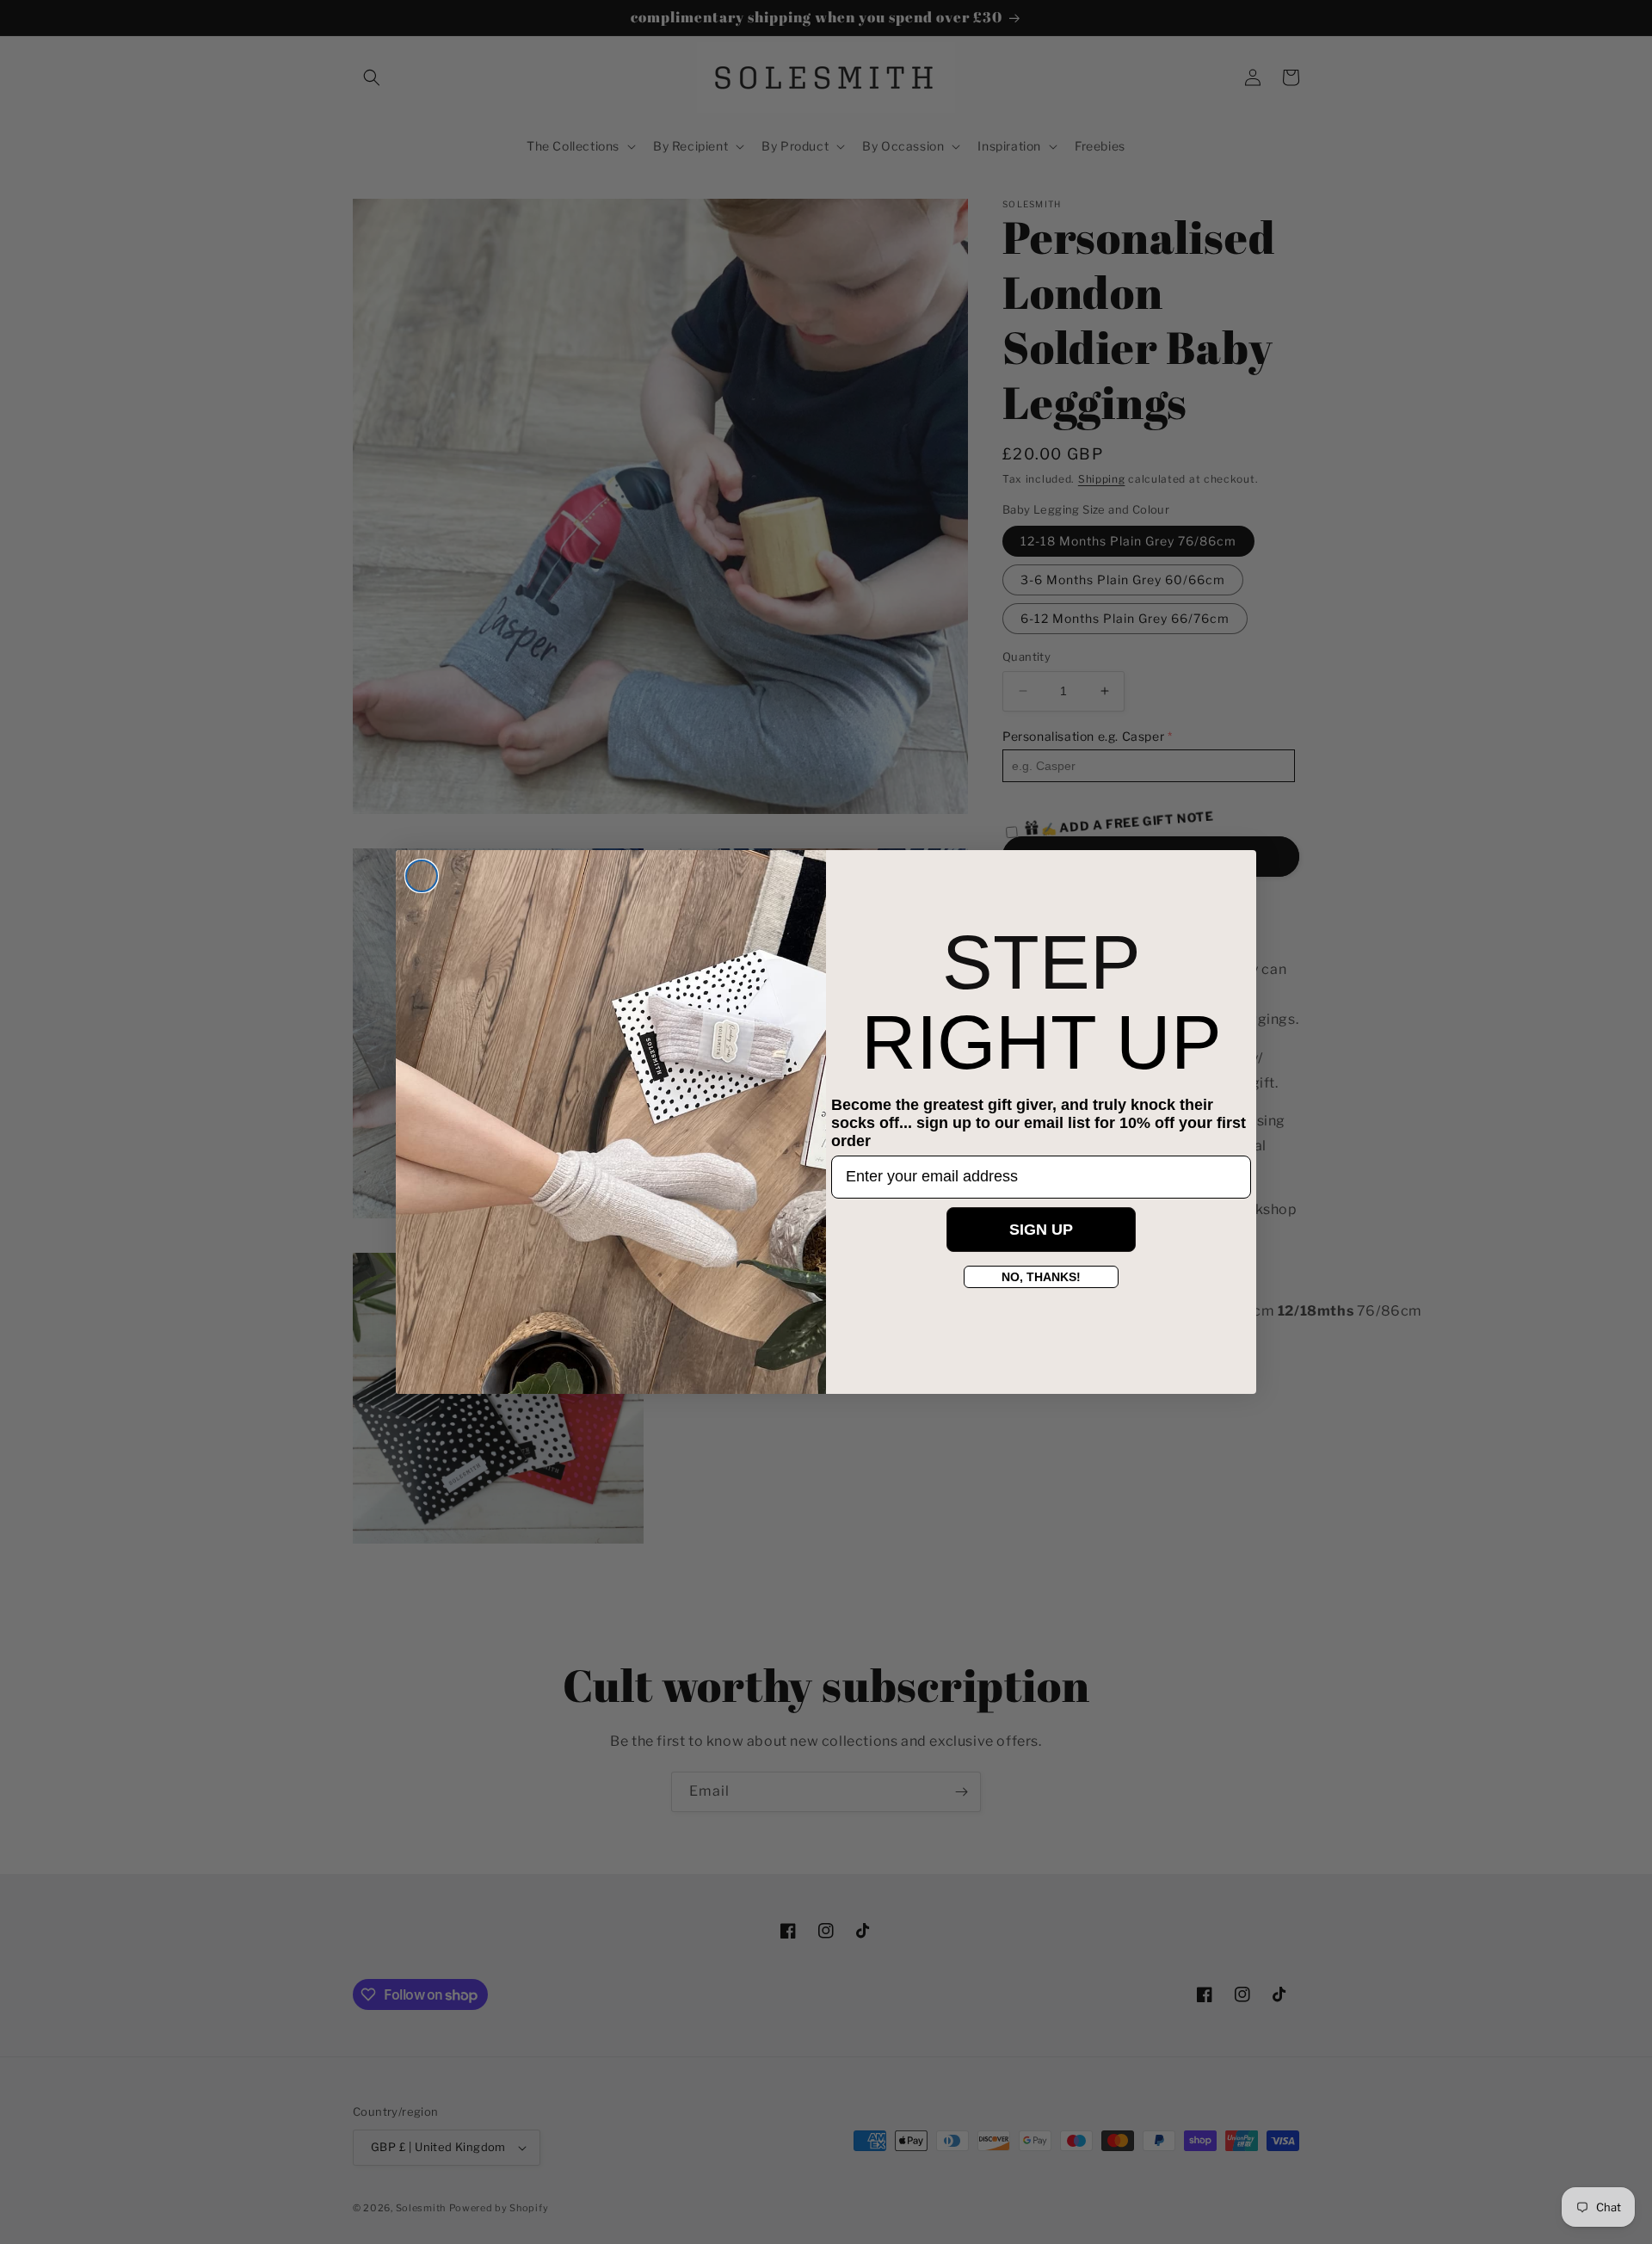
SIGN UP (1041, 1230)
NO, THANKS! (1041, 1277)
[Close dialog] (422, 876)
